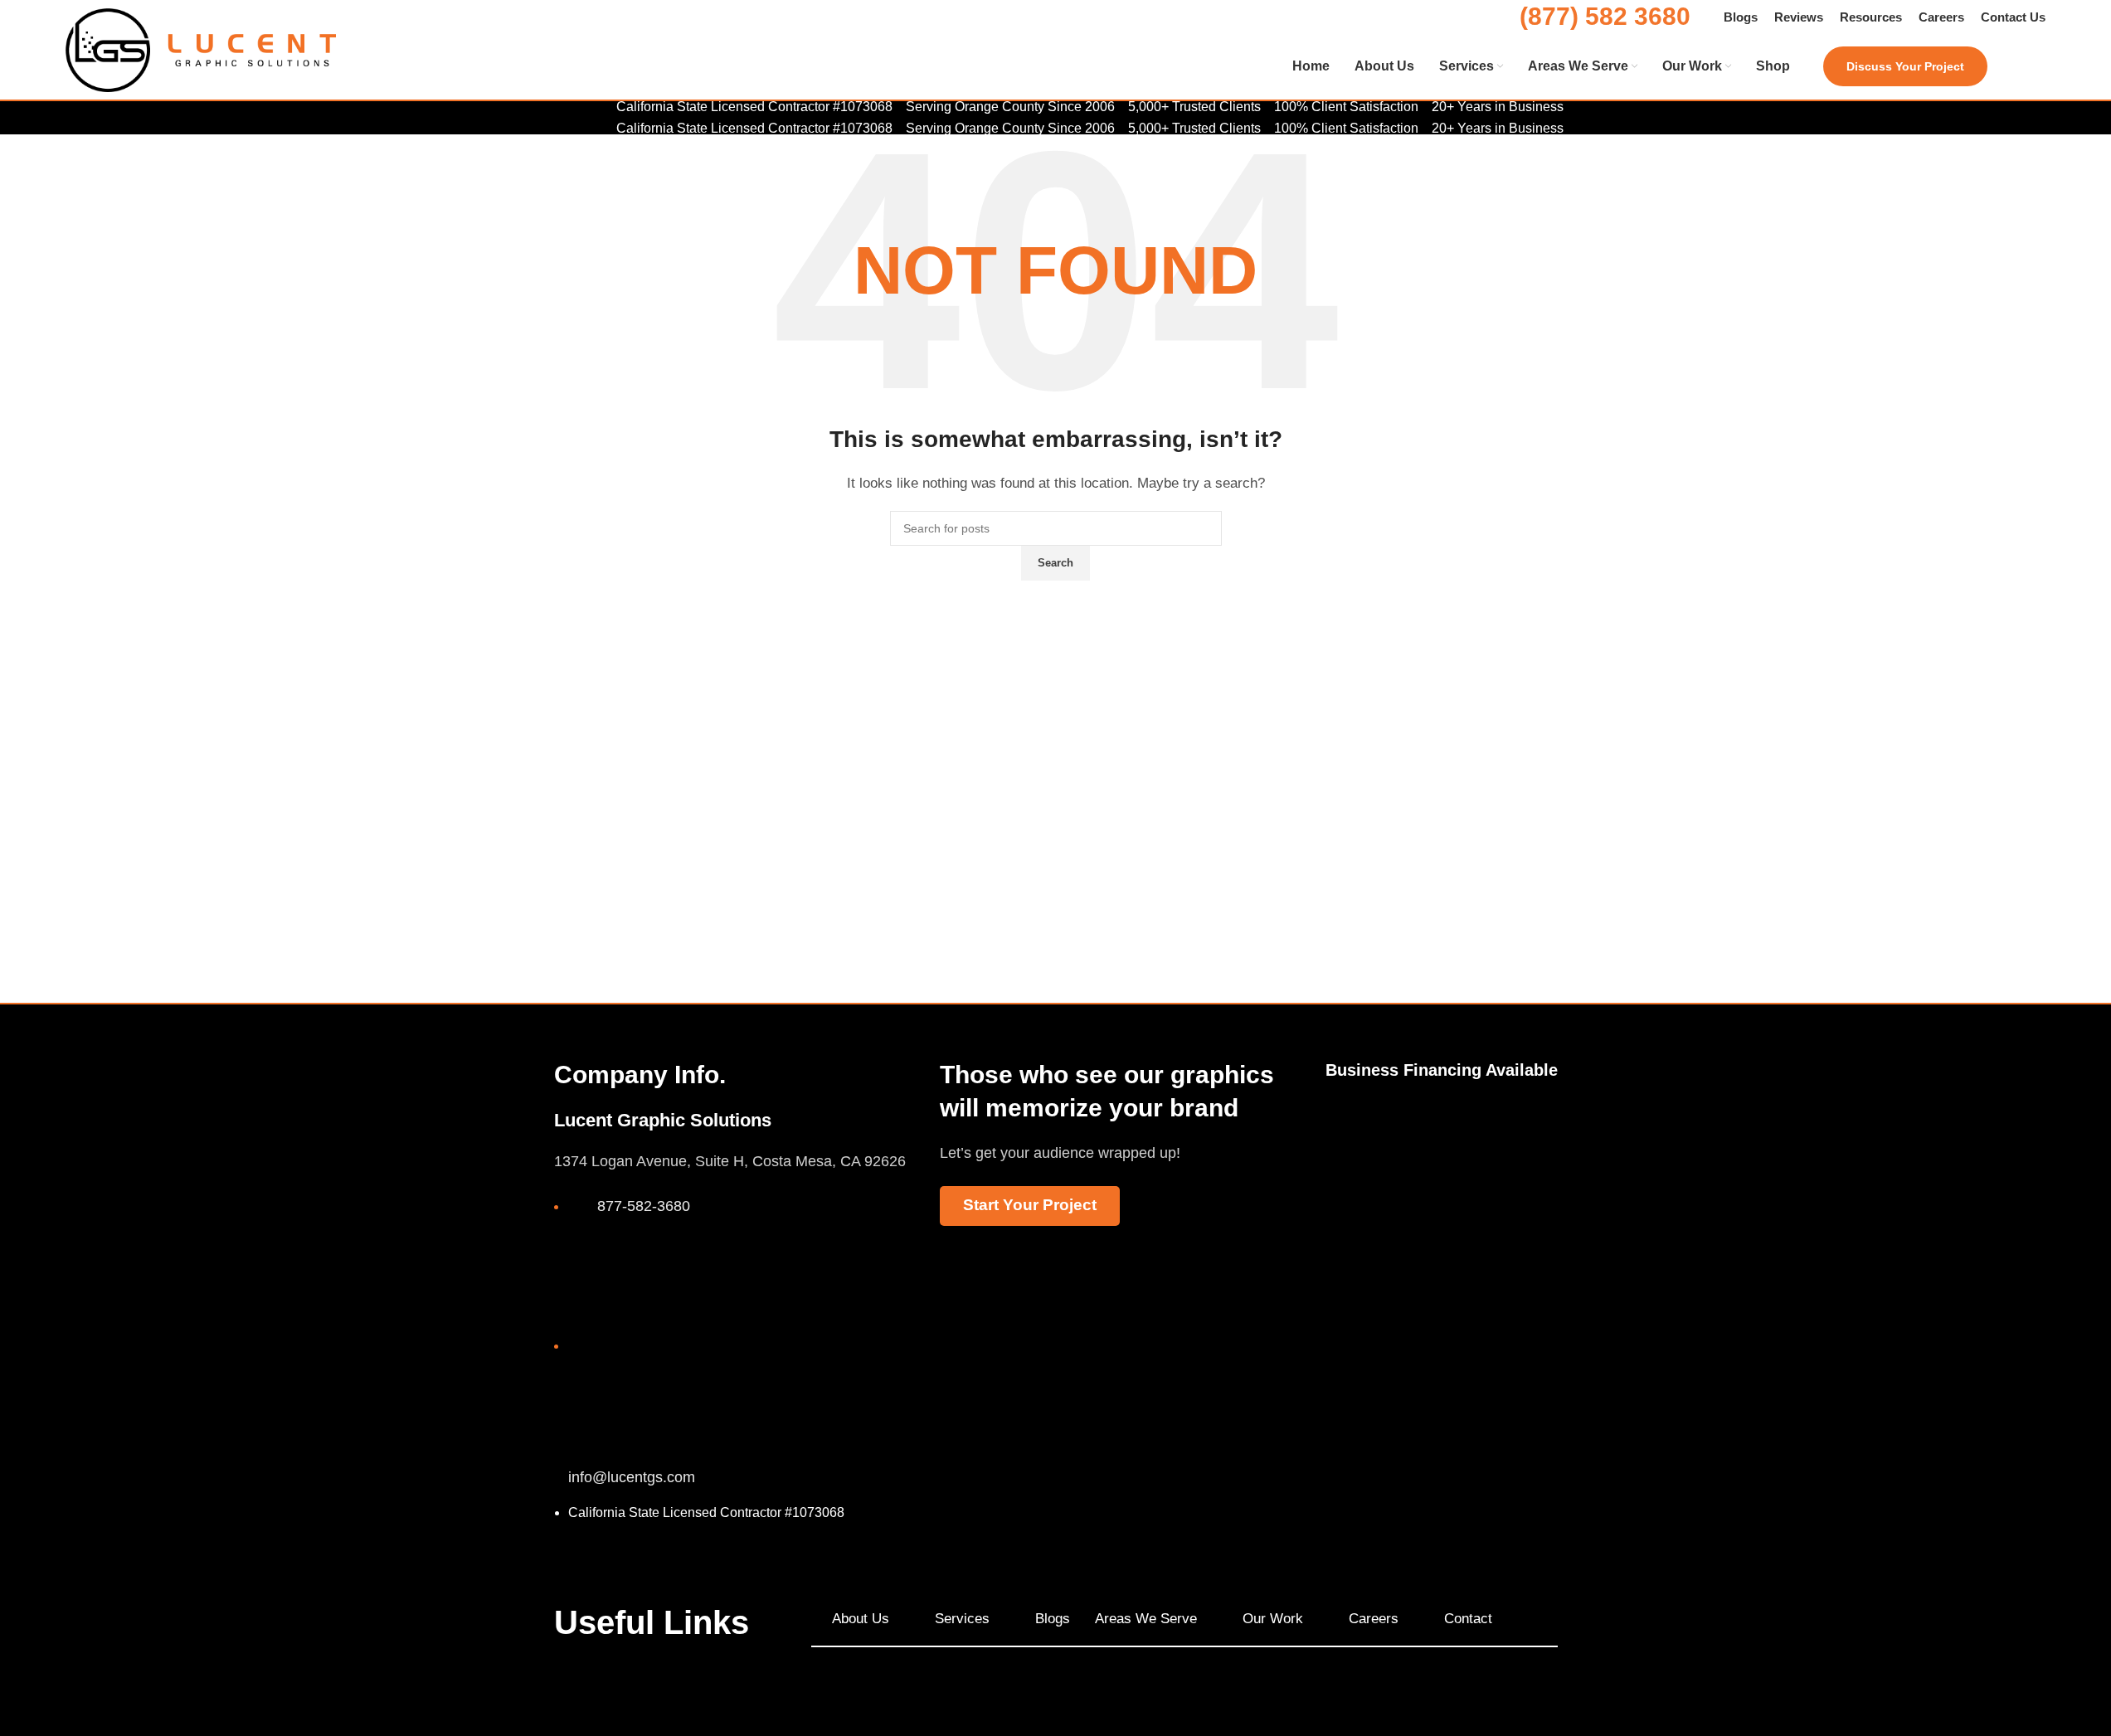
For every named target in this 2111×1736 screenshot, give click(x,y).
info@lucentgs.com (632, 1477)
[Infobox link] (1055, 67)
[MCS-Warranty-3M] (1441, 1124)
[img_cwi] (1356, 1141)
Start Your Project (1030, 1205)
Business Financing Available (1442, 1070)
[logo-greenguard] (1527, 1139)
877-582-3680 (644, 1206)
